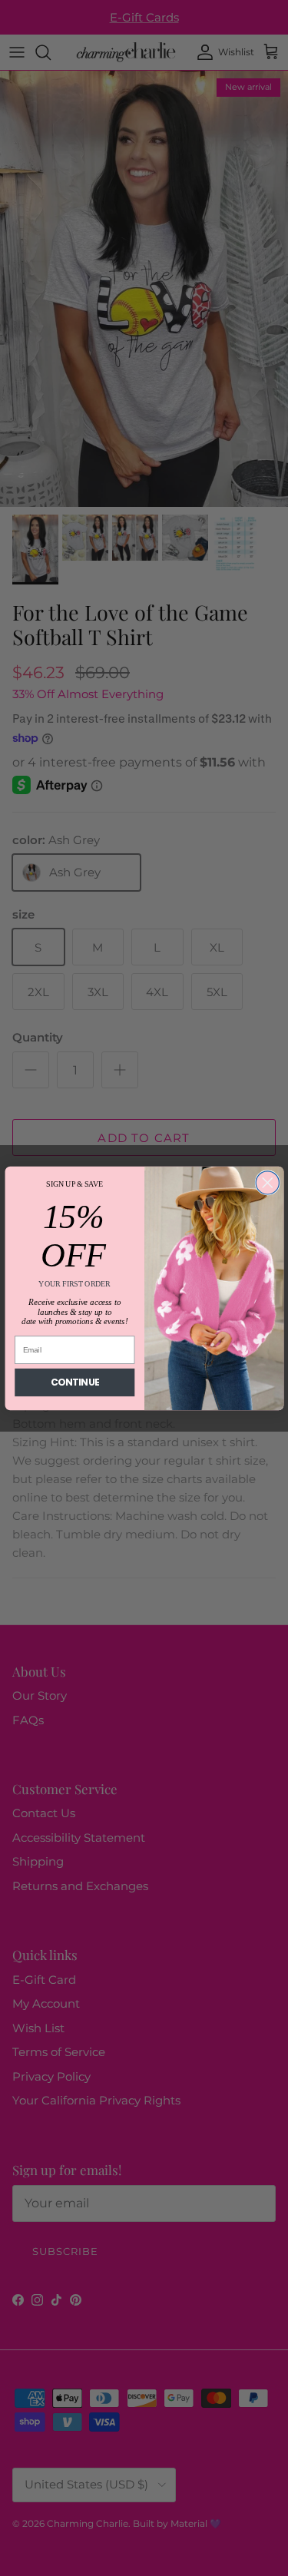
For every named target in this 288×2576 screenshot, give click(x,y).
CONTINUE (74, 1382)
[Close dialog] (267, 1182)
